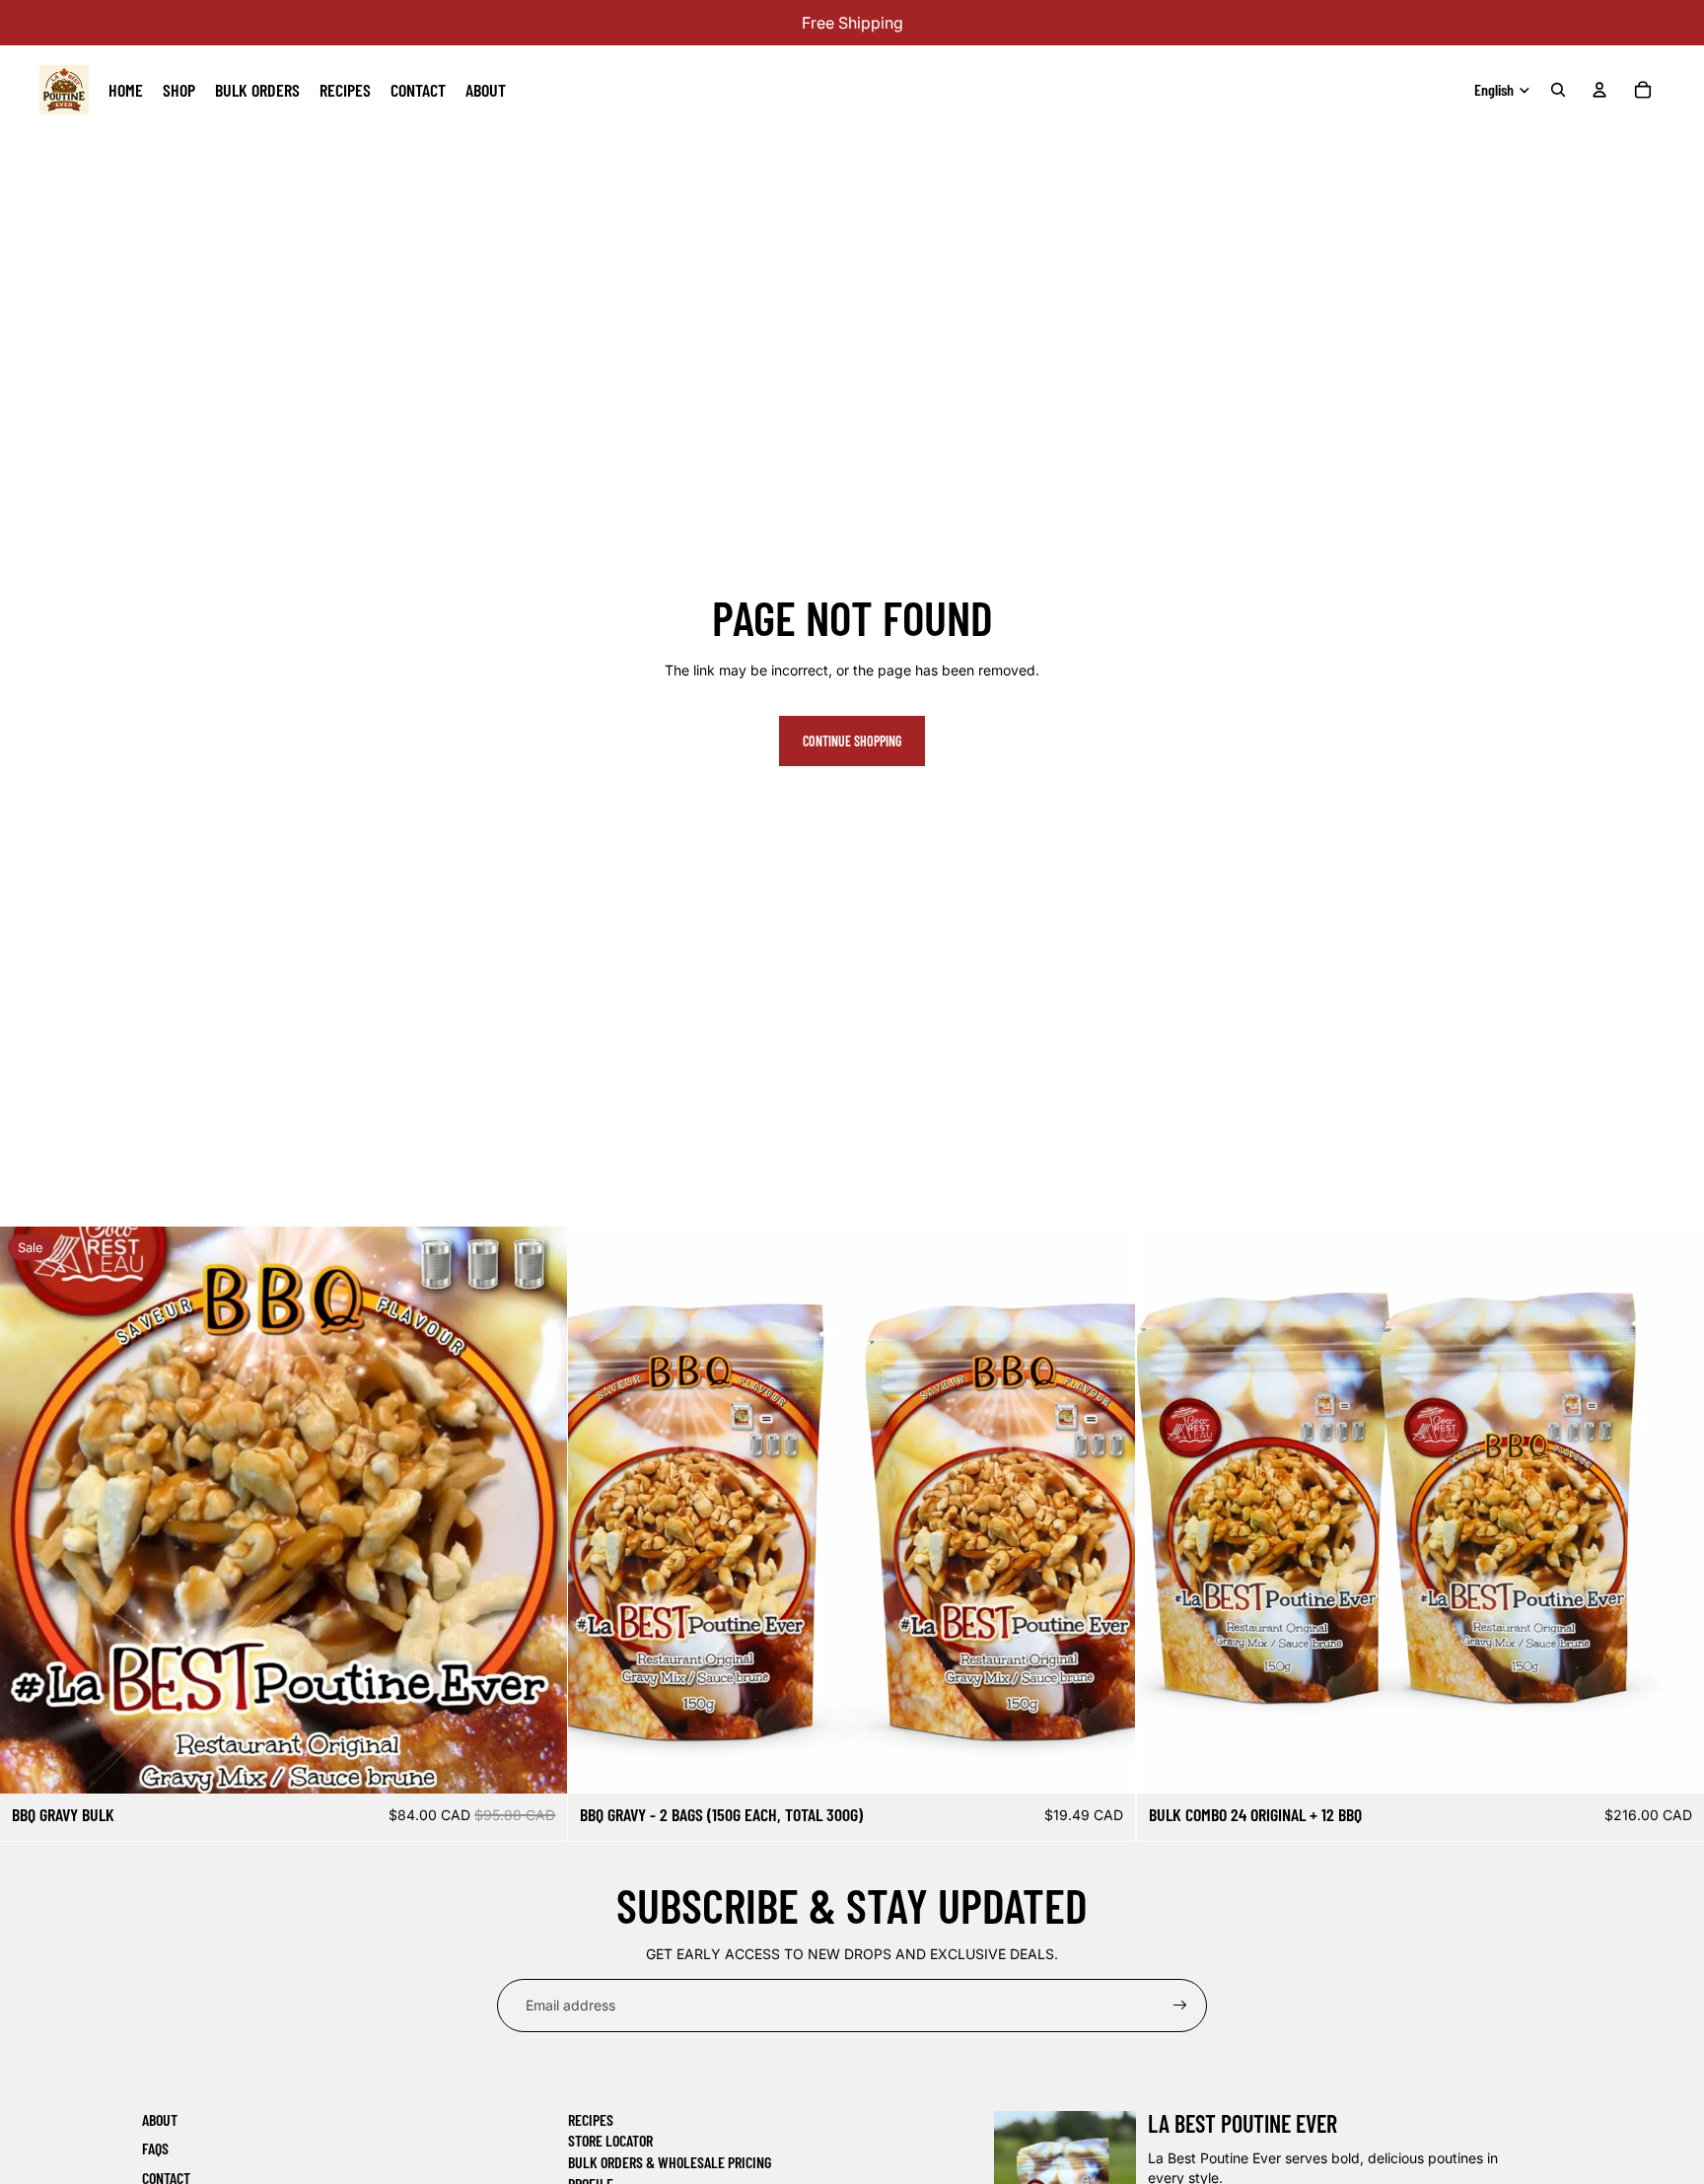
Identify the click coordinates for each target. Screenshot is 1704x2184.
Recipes (591, 2119)
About (160, 2119)
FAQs (155, 2148)
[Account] (1599, 90)
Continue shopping (852, 741)
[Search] (1558, 90)
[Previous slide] (598, 1510)
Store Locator (610, 2140)
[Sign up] (1180, 2006)
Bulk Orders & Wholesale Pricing (670, 2162)
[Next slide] (1106, 1510)
